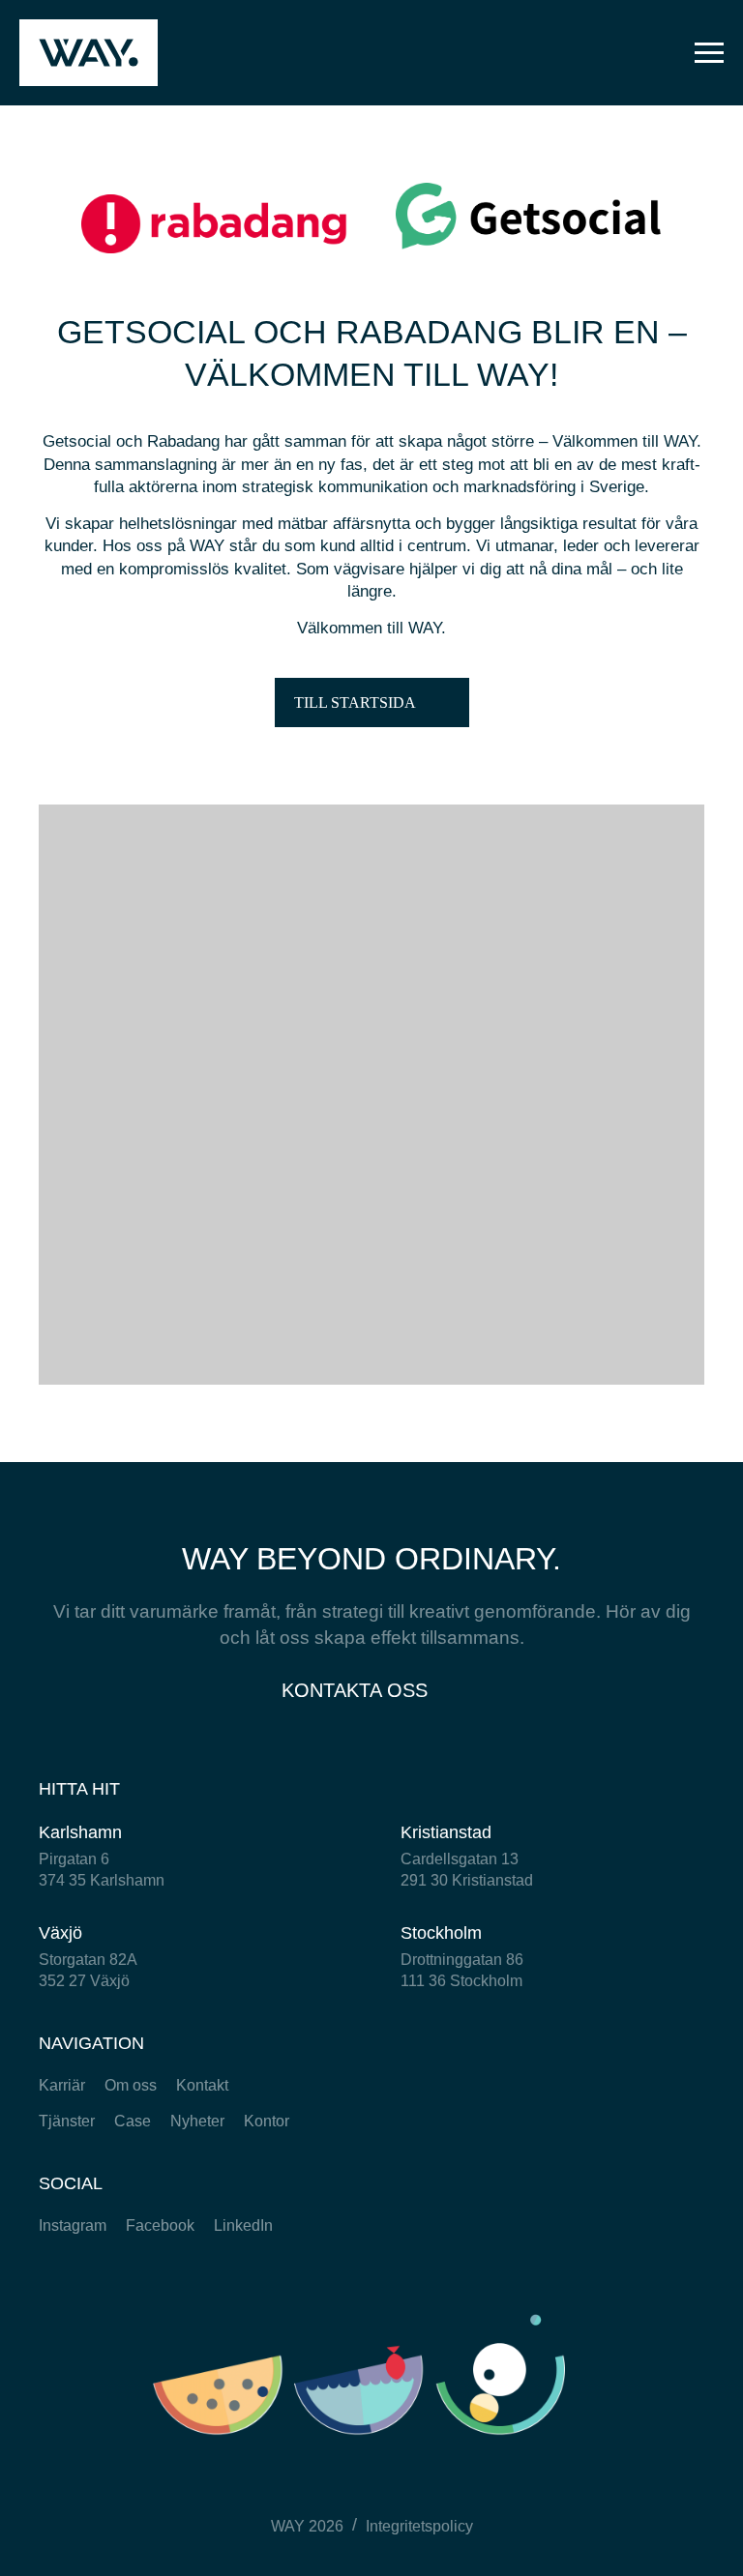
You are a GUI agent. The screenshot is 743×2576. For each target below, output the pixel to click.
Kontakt (202, 2085)
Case (133, 2121)
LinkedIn (243, 2225)
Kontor (267, 2121)
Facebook (160, 2225)
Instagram (73, 2225)
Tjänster (67, 2121)
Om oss (131, 2085)
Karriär (62, 2085)
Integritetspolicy (419, 2526)
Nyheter (197, 2121)
